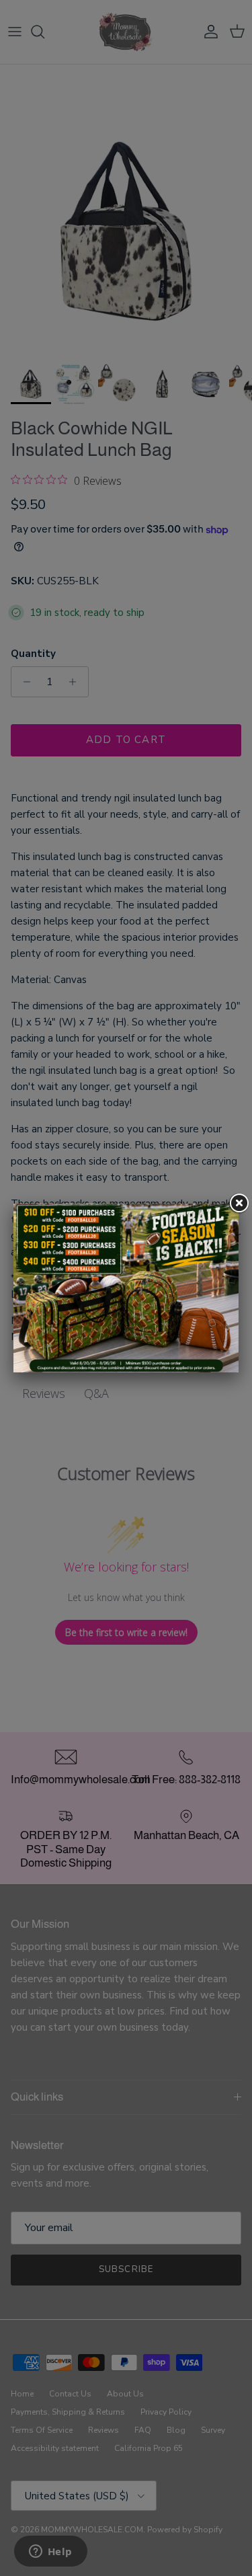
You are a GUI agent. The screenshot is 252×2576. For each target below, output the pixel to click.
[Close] (239, 1204)
